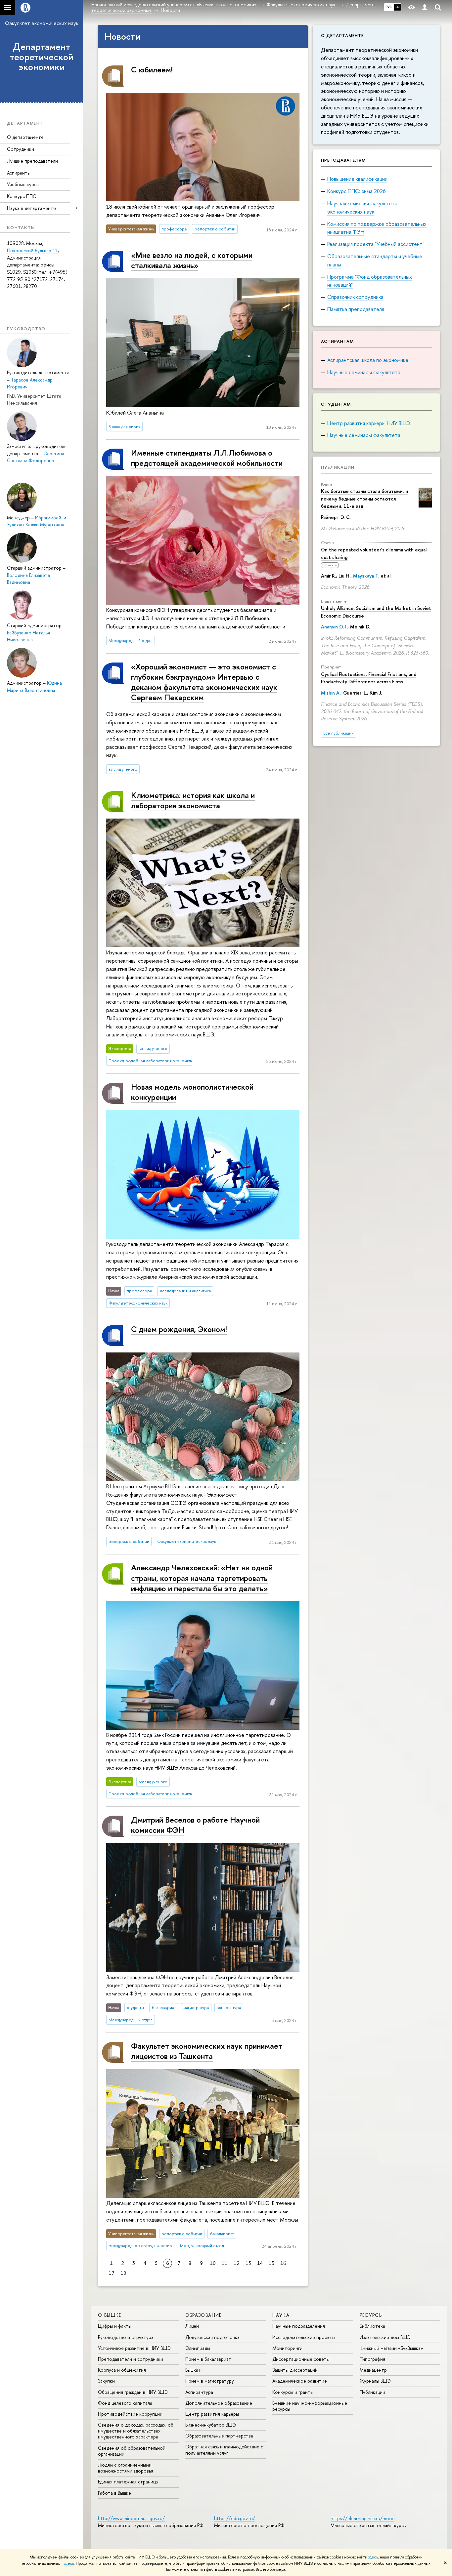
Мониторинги (287, 2348)
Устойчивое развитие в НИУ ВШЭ (134, 2348)
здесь (373, 2557)
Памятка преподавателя (356, 309)
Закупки (106, 2381)
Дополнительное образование (219, 2403)
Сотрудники (21, 149)
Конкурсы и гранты (293, 2392)
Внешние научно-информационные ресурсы (310, 2406)
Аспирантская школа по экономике (368, 360)
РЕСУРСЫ (371, 2315)
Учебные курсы (23, 184)
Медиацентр (373, 2370)
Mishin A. (331, 693)
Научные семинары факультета (364, 372)
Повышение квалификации (357, 179)
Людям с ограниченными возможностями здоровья (126, 2468)
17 (112, 2273)
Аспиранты (19, 173)
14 (260, 2263)
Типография (372, 2359)
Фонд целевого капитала (125, 2403)
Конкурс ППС (22, 196)
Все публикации (339, 733)
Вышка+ (193, 2370)
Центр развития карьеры (212, 2414)
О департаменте (25, 137)
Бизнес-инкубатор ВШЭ (211, 2425)
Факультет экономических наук (42, 23)
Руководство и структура (126, 2337)
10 (213, 2263)
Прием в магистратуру (210, 2381)
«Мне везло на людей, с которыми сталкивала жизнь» (192, 260)
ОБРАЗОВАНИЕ (203, 2315)
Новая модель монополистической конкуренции (192, 1092)
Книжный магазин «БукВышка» (391, 2348)
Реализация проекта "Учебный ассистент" (376, 244)
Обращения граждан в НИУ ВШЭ (133, 2392)
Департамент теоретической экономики (42, 57)
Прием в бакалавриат (208, 2359)
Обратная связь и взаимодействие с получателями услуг (224, 2450)
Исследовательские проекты (304, 2337)
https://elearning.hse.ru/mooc (362, 2518)
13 (248, 2263)
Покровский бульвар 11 (32, 250)
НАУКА (281, 2315)
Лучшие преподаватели (32, 161)
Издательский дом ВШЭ (385, 2337)
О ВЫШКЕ (110, 2315)
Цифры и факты (115, 2326)
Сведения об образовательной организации (132, 2451)
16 (283, 2263)
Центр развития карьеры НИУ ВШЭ (369, 423)
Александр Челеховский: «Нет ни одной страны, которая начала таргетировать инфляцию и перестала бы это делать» (202, 1578)
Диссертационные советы (301, 2359)
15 (271, 2263)
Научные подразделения (299, 2326)
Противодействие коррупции (130, 2414)
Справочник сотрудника (355, 297)
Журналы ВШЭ (375, 2381)
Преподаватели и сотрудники (131, 2359)
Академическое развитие (300, 2381)
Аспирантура (199, 2392)
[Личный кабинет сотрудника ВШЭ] (425, 7)
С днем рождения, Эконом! (179, 1329)
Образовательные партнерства (219, 2436)
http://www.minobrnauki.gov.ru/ (131, 2518)
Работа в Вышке (114, 2493)
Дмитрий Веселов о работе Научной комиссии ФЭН (195, 1825)
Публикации (338, 467)
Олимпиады (198, 2348)
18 (123, 2273)
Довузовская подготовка (212, 2337)
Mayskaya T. (366, 576)
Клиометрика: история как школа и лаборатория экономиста (193, 800)
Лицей (192, 2326)
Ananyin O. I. (334, 627)
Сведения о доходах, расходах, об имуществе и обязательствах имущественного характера (136, 2431)
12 (237, 2263)
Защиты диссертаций (295, 2370)
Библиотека (372, 2326)
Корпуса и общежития (122, 2370)
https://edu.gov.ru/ (235, 2518)
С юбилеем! (152, 69)
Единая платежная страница (128, 2482)
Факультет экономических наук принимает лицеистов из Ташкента (207, 2051)
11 (225, 2263)
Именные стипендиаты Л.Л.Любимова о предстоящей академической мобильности (207, 458)
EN (398, 7)
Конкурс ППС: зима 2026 (357, 191)
